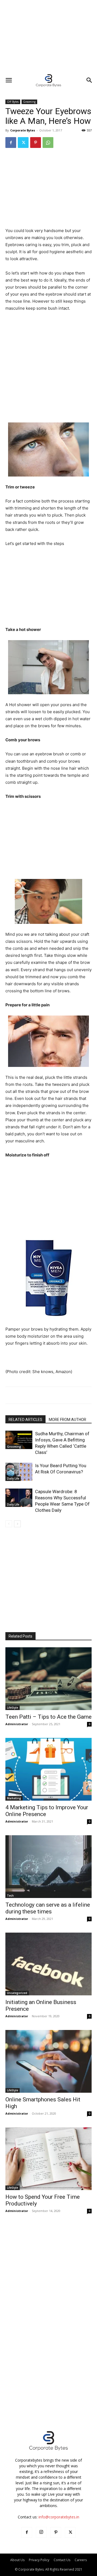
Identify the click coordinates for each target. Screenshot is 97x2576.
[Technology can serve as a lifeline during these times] (48, 1867)
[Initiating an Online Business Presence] (48, 1964)
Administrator (17, 1724)
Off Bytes (13, 102)
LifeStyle (13, 1708)
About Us (17, 2560)
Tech (10, 1896)
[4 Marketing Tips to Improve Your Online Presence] (48, 1769)
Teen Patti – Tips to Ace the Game (48, 1717)
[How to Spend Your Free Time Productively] (48, 2159)
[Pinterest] (36, 143)
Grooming (29, 102)
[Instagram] (41, 2532)
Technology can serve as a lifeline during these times (48, 1908)
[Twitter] (23, 143)
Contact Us (62, 2560)
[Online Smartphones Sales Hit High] (48, 2061)
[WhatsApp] (48, 143)
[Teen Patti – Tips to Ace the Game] (48, 1679)
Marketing (14, 1798)
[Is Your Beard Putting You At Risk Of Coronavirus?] (19, 1472)
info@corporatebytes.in (59, 2517)
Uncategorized (17, 1993)
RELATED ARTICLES (25, 1420)
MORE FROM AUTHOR (67, 1420)
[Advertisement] (48, 37)
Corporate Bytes (23, 130)
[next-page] (17, 1524)
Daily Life (13, 1479)
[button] (9, 80)
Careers (81, 2560)
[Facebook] (11, 143)
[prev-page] (9, 1524)
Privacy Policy (39, 2560)
